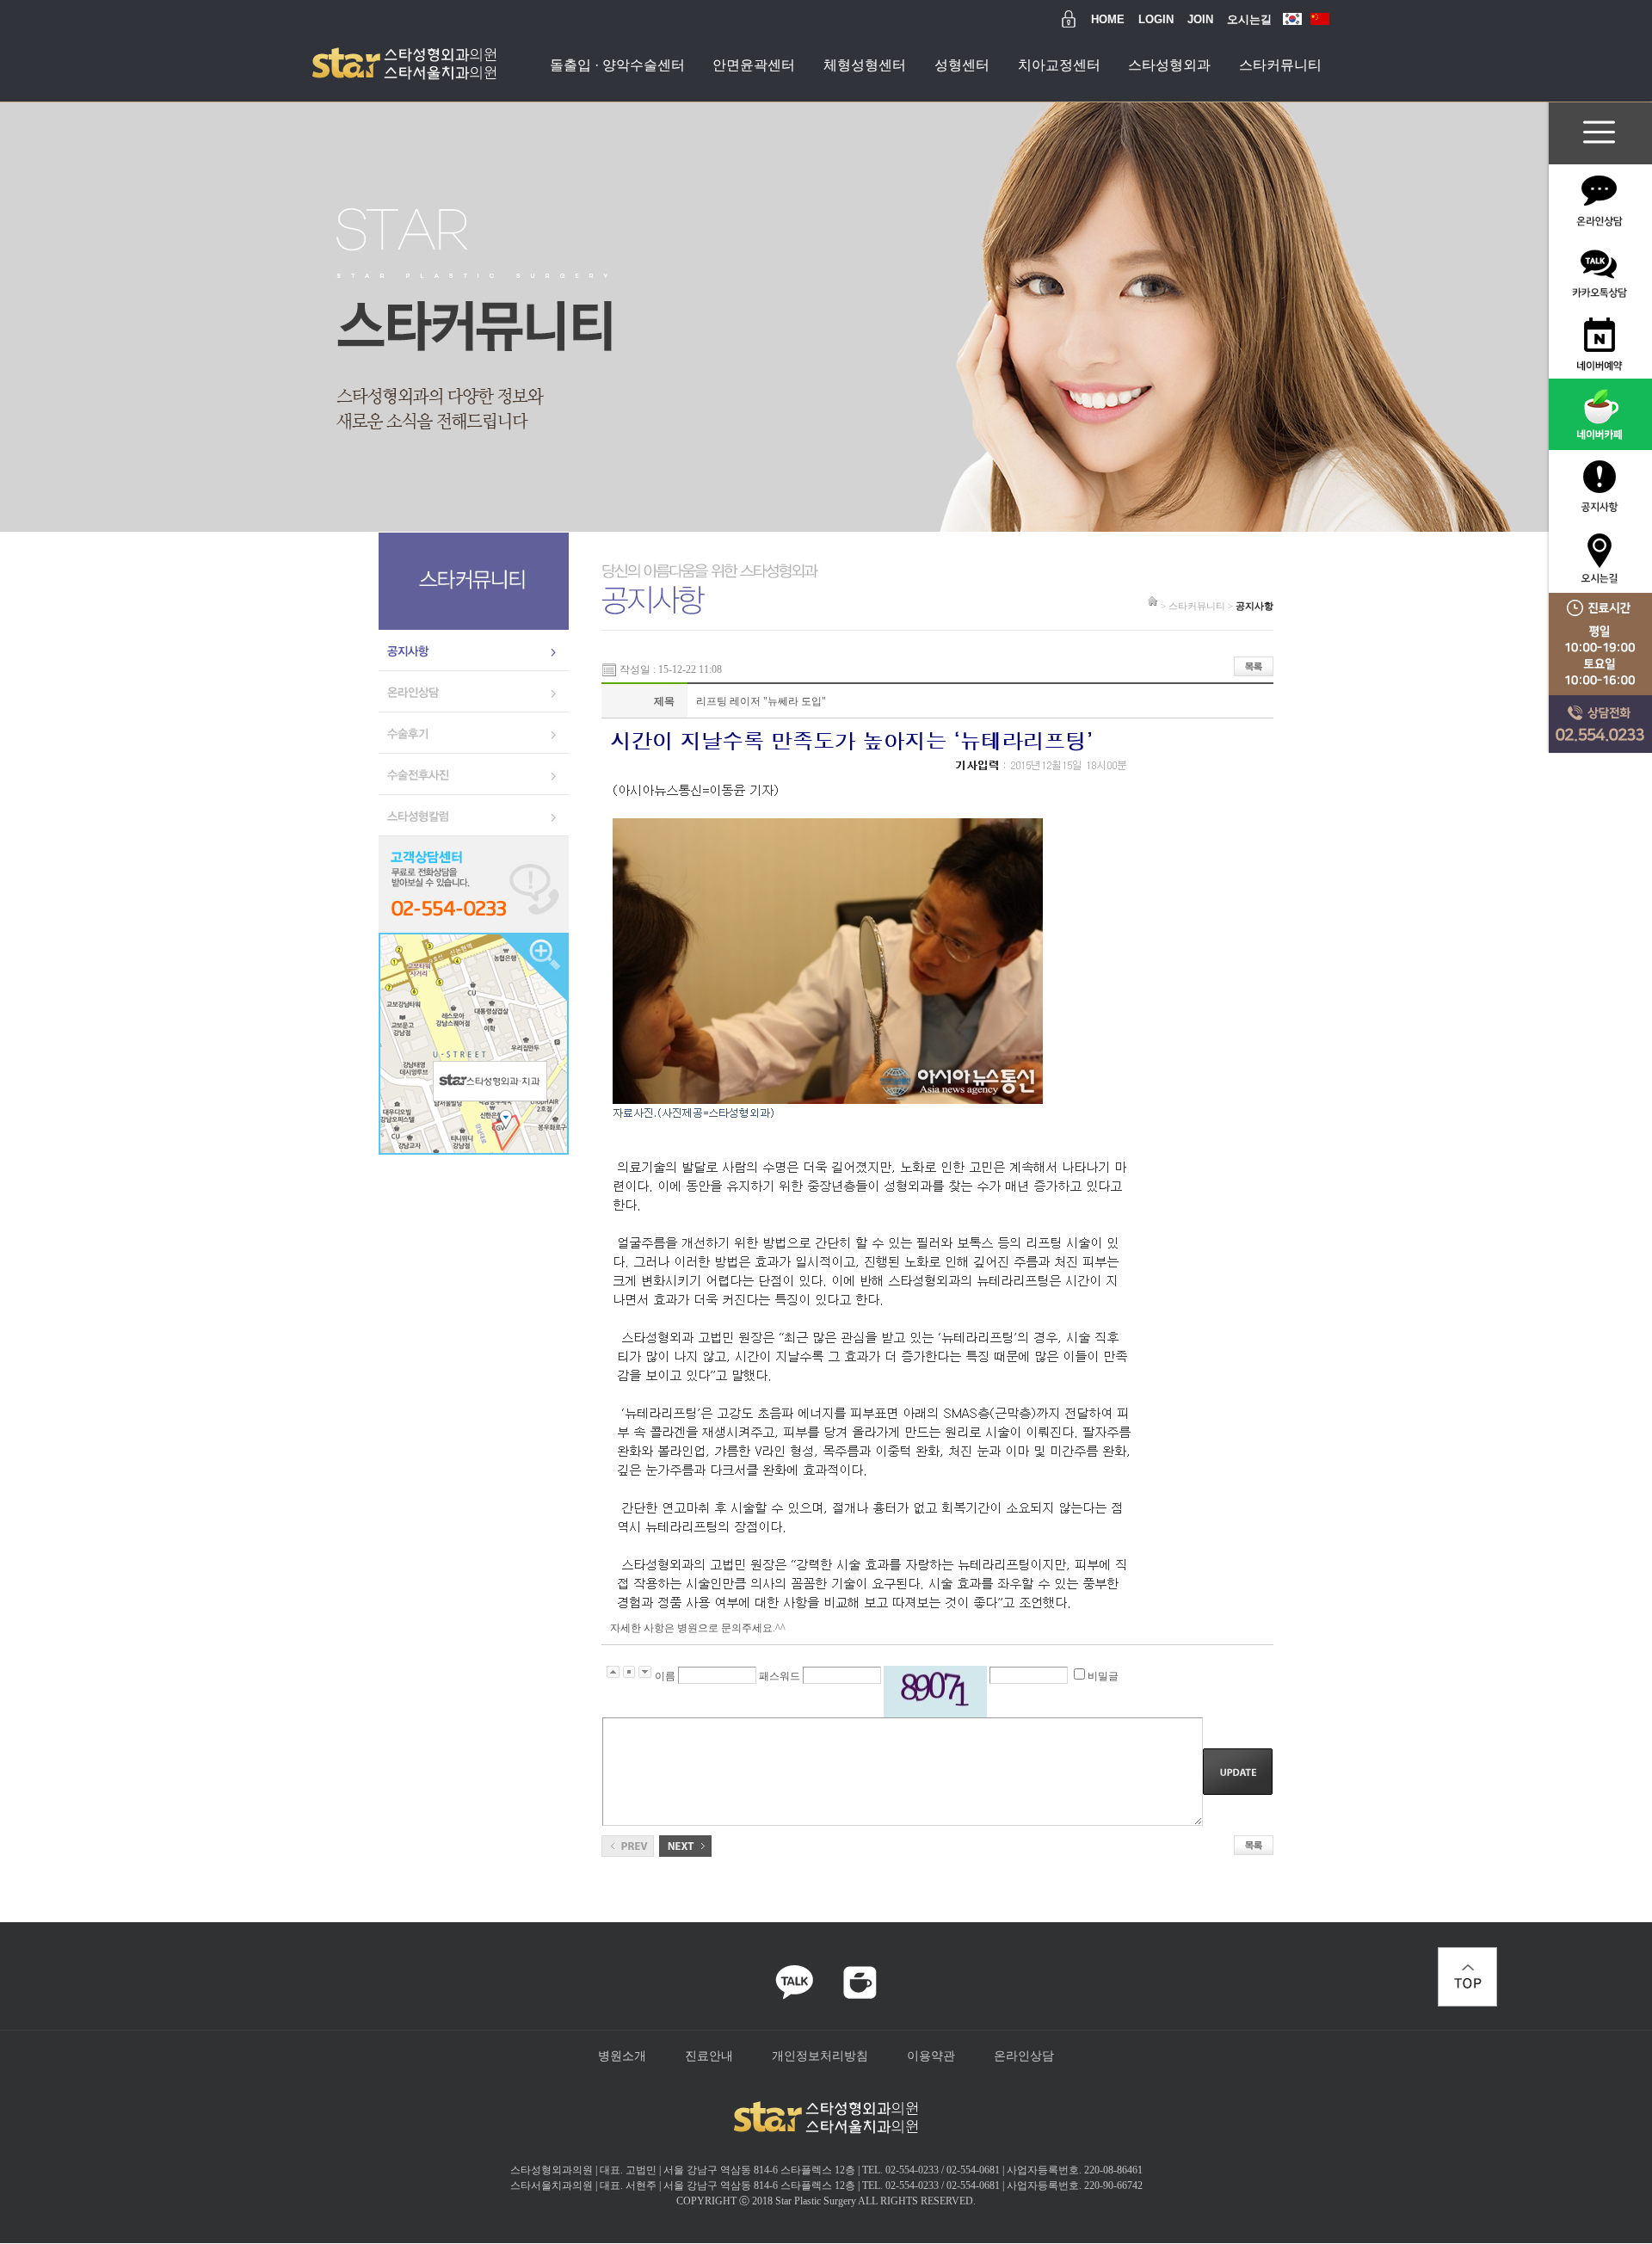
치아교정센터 (1059, 65)
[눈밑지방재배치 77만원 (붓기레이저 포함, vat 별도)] (628, 1843)
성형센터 (962, 65)
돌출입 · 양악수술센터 (617, 65)
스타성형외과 (1169, 65)
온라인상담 (1024, 2056)
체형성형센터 (865, 65)
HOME (1108, 19)
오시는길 (1249, 19)
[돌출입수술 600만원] (685, 1843)
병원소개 (622, 2056)
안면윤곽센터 (754, 65)
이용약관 (931, 2056)
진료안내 (709, 2056)
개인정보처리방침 (820, 2056)
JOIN (1200, 19)
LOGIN (1156, 19)
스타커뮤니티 (1280, 65)
